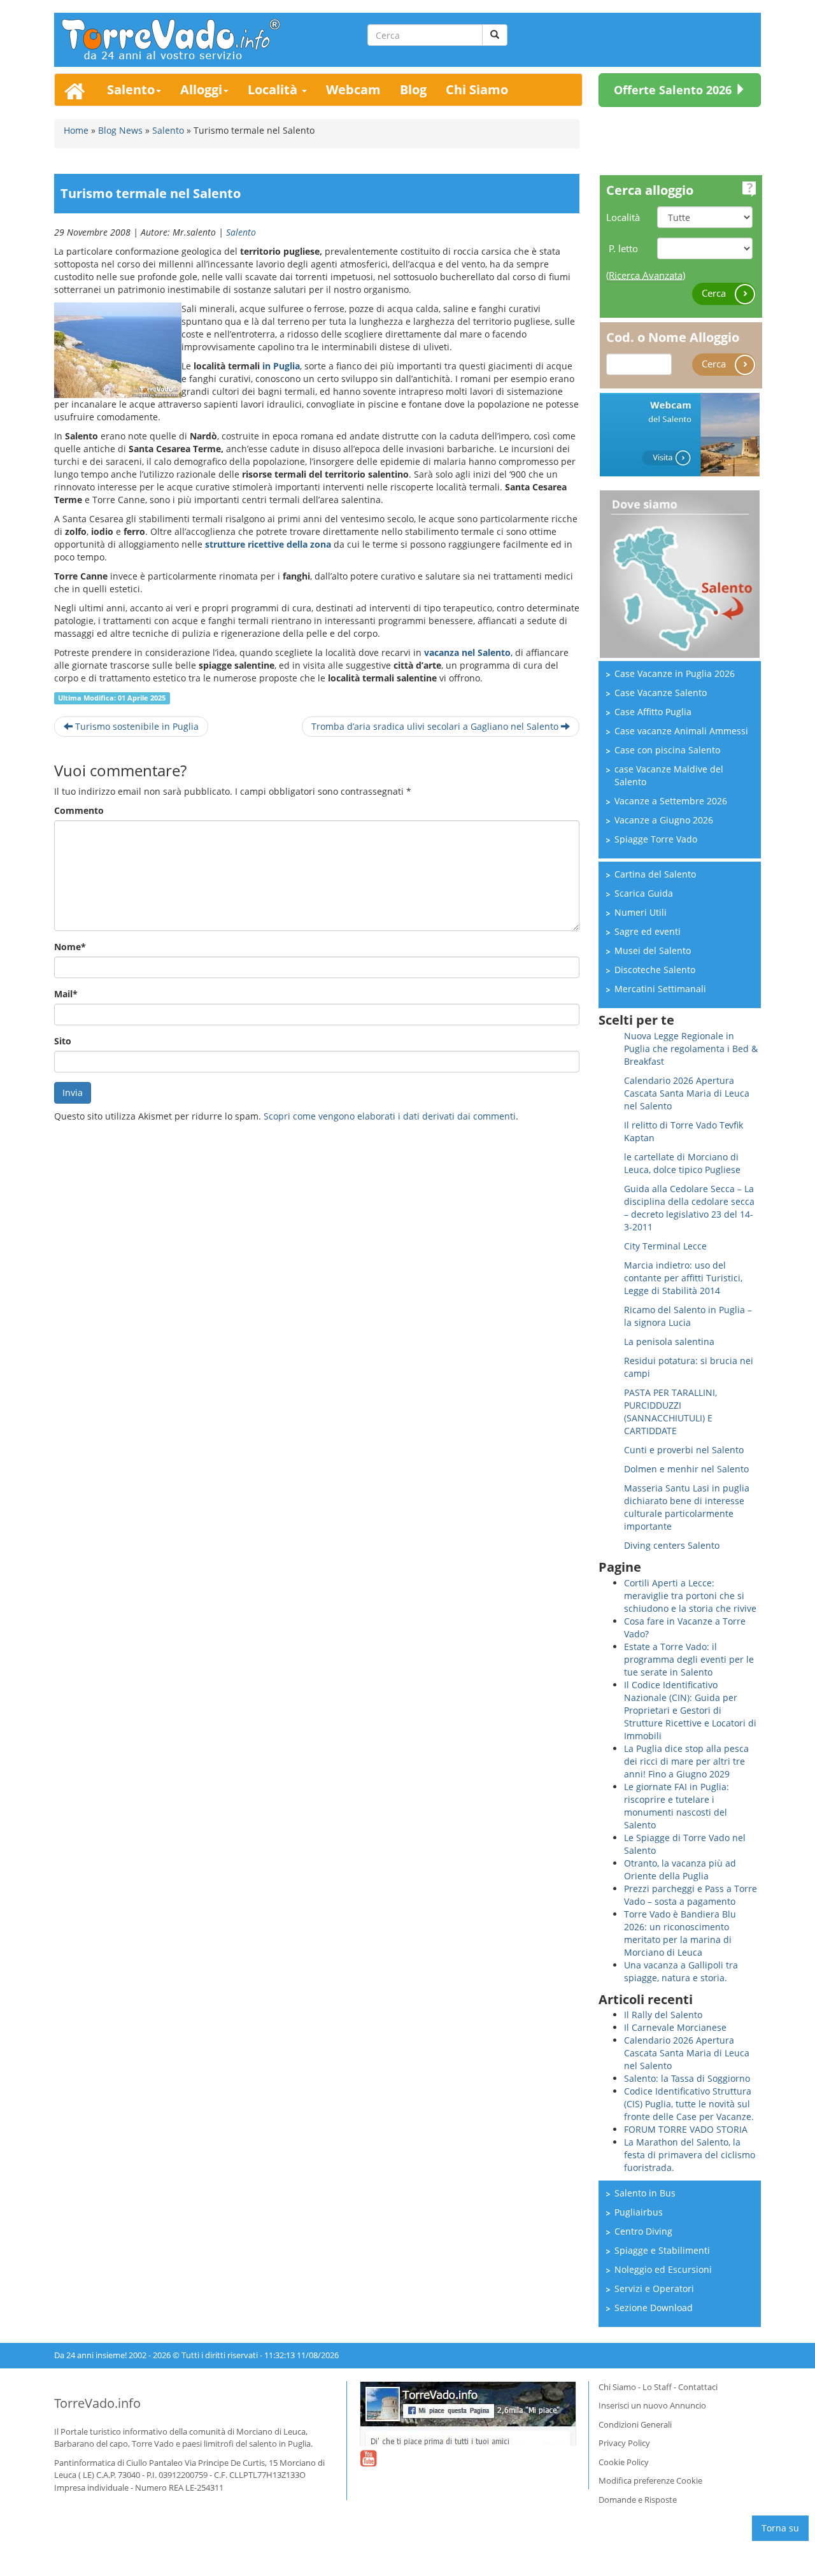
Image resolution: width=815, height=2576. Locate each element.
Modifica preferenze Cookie (650, 2480)
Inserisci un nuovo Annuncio (652, 2405)
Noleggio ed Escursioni (663, 2269)
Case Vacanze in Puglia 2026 (675, 673)
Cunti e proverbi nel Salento (684, 1450)
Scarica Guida (644, 893)
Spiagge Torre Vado (656, 839)
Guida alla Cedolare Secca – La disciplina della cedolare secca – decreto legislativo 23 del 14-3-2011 (689, 1208)
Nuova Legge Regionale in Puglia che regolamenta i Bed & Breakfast (691, 1049)
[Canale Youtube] (368, 2466)
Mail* (66, 994)
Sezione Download (654, 2308)
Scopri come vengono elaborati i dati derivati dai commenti (390, 1116)
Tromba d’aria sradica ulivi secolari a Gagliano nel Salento (436, 726)
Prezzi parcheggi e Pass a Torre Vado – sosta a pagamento (691, 1895)
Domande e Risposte (638, 2500)
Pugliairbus (639, 2212)
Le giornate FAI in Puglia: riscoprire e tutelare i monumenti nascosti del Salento (677, 1806)
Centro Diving (643, 2231)
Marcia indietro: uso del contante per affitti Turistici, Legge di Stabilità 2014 (683, 1278)
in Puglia (281, 366)
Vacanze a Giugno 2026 (664, 820)
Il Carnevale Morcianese (675, 2027)
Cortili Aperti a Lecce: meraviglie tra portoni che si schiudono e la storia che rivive (690, 1596)
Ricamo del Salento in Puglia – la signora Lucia (688, 1316)
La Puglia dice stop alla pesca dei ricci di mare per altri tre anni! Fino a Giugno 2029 (686, 1761)
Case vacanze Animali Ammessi (681, 731)
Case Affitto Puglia (653, 712)
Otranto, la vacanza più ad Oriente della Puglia (680, 1869)
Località (274, 89)
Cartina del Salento (655, 874)
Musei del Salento (653, 950)
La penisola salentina (669, 1341)
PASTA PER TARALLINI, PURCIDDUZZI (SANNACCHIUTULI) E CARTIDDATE (670, 1412)
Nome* (70, 947)
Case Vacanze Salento (661, 693)
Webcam (353, 89)
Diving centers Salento (672, 1545)
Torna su (780, 2528)
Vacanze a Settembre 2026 (671, 801)
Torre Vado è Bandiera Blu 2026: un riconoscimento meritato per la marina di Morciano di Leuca (680, 1933)
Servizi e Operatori (654, 2288)
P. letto (623, 248)
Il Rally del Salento (663, 2015)
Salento (131, 89)
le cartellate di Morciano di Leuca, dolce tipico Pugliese (682, 1163)
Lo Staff (657, 2387)
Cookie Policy (624, 2462)
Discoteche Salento (655, 970)
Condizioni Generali (635, 2424)
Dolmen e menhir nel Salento (686, 1469)
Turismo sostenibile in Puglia (136, 726)
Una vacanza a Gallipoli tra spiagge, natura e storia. (681, 1971)
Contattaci (698, 2387)
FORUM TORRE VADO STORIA (686, 2129)
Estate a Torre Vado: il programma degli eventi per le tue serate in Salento (689, 1659)
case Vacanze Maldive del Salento (669, 775)
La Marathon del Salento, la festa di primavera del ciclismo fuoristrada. (690, 2155)
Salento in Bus (645, 2193)
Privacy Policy (624, 2443)
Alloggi (201, 89)
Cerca (715, 293)
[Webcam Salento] (680, 433)
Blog (413, 89)
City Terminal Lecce (665, 1246)
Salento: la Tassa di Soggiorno (687, 2078)
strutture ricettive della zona (268, 544)
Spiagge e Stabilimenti (662, 2250)
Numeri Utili (641, 912)
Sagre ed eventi (648, 931)
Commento (79, 810)
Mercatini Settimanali (660, 989)
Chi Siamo (477, 89)
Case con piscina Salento (667, 750)
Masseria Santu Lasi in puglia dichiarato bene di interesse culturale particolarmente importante (687, 1507)
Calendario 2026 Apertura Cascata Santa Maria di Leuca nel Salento (687, 1093)
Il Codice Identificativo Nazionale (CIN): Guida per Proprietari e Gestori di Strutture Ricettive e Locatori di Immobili (690, 1710)
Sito (63, 1041)
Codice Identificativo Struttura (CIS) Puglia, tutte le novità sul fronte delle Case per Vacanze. (689, 2104)
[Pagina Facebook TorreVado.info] (468, 2414)
